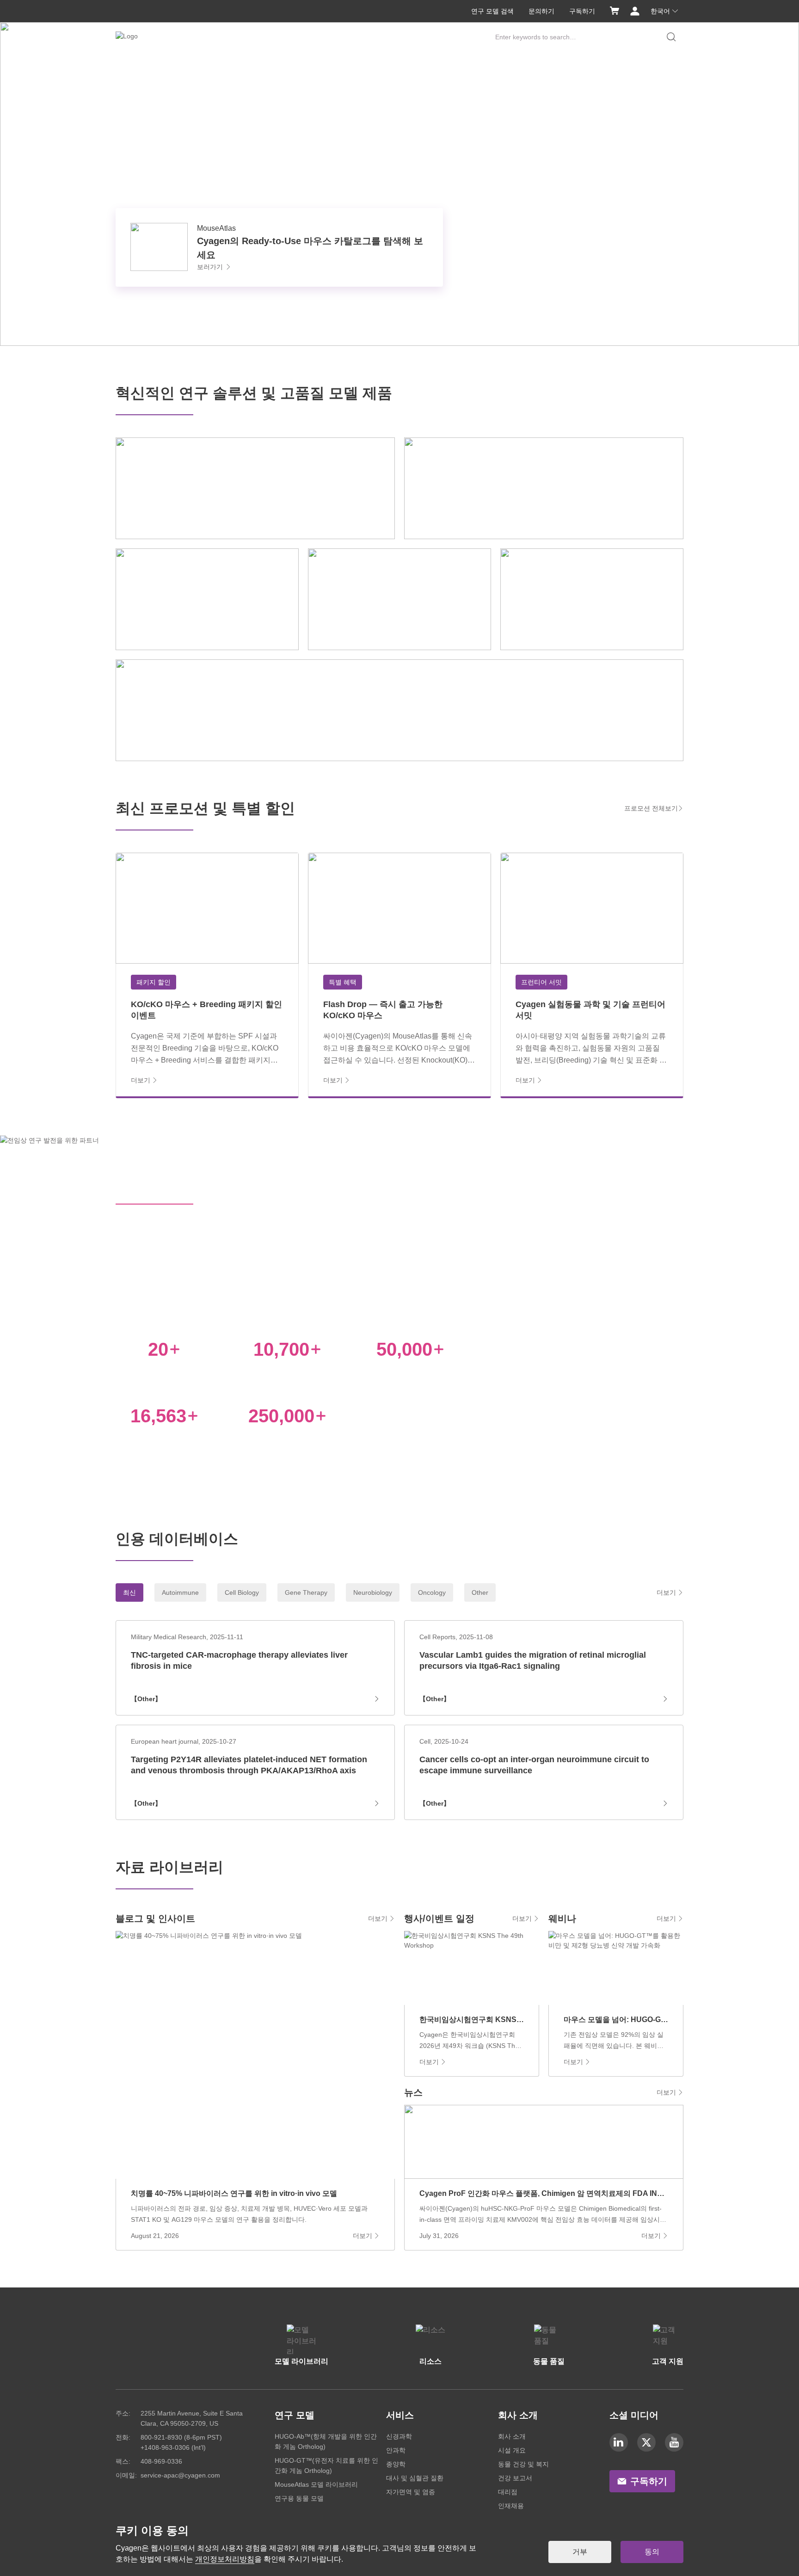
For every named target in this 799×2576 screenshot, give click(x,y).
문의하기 (541, 11)
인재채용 (511, 2506)
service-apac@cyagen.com (180, 2475)
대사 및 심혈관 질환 (415, 2478)
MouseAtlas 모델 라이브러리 (316, 2484)
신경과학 (399, 2436)
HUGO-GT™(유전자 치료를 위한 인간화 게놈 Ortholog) (326, 2465)
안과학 (396, 2450)
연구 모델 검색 (492, 11)
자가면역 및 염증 (411, 2492)
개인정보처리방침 (225, 2559)
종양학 (396, 2464)
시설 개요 (512, 2450)
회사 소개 (512, 2436)
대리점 (508, 2492)
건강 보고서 (515, 2478)
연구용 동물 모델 (299, 2498)
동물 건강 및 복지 (523, 2464)
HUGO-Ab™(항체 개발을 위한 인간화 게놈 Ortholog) (326, 2441)
